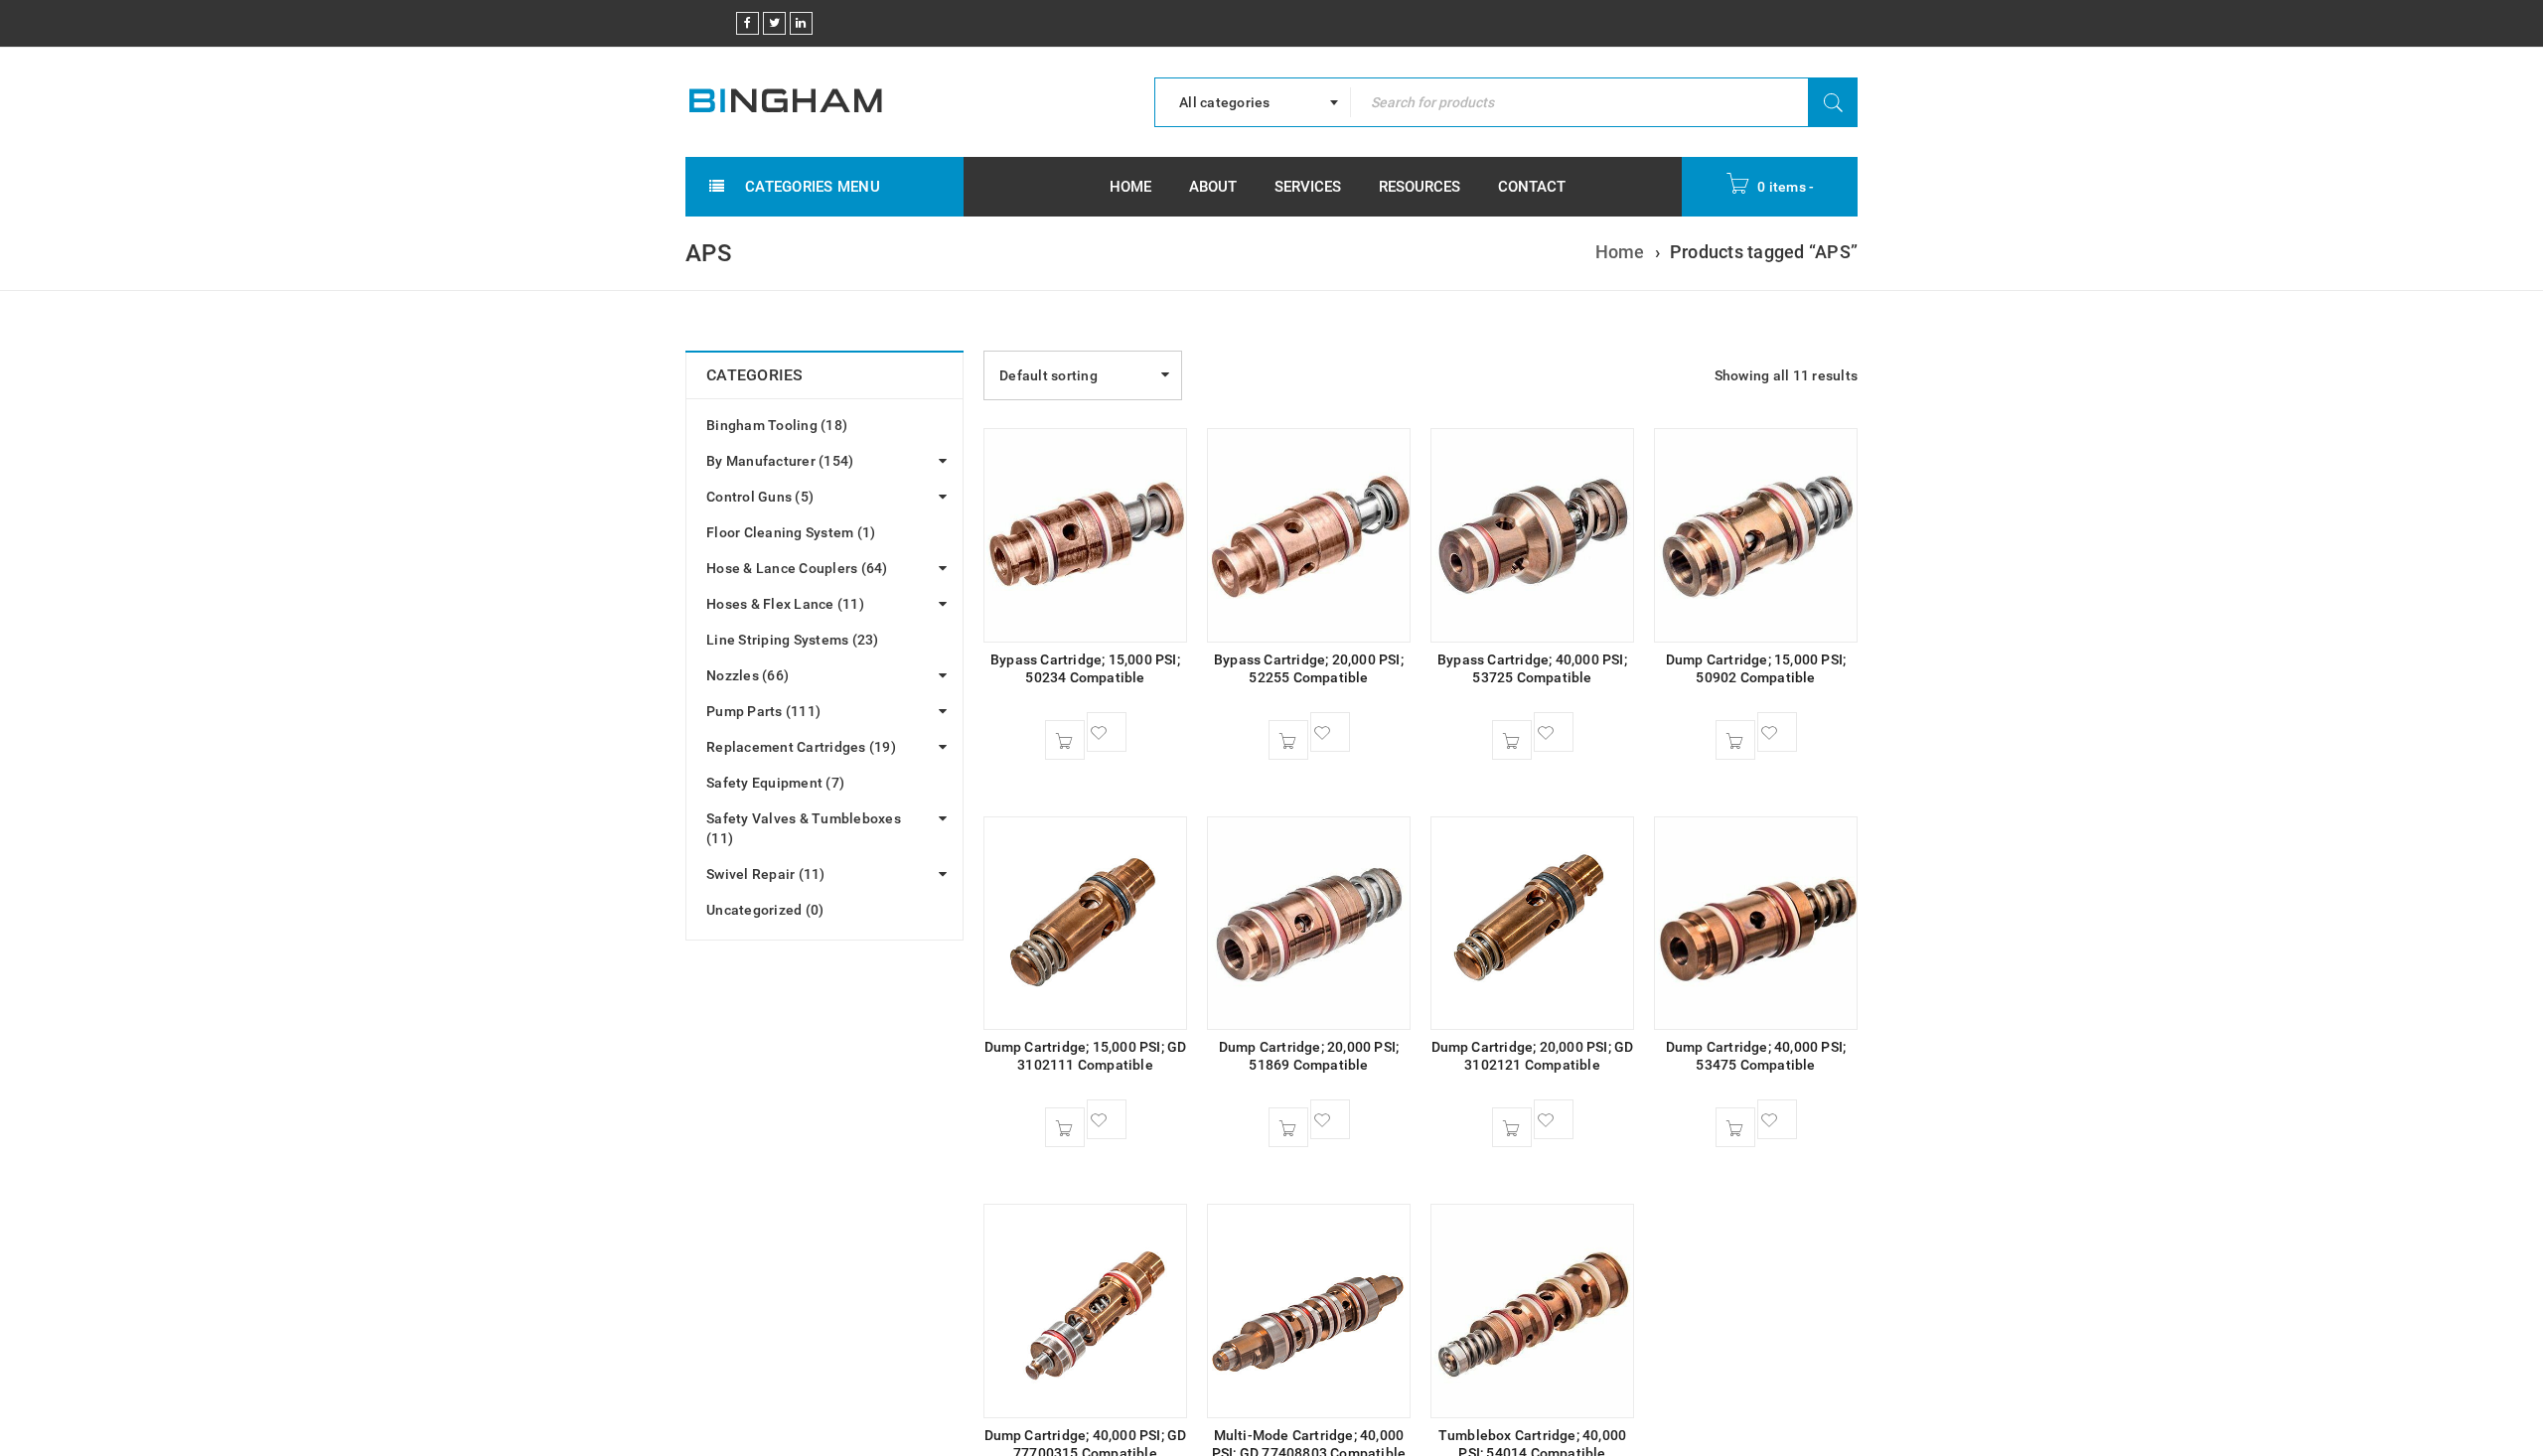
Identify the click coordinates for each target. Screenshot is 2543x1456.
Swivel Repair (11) (766, 874)
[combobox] (1253, 102)
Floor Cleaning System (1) (791, 532)
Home (1620, 252)
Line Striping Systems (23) (793, 640)
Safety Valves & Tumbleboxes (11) (804, 828)
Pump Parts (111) (763, 711)
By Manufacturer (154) (780, 461)
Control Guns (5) (760, 497)
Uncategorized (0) (765, 910)
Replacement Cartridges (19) (801, 747)
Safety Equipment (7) (775, 783)
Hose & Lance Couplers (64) (797, 568)
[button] (1065, 740)
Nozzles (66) (748, 675)
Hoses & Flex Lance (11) (785, 604)
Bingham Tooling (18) (777, 425)
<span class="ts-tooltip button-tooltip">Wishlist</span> (1107, 732)
